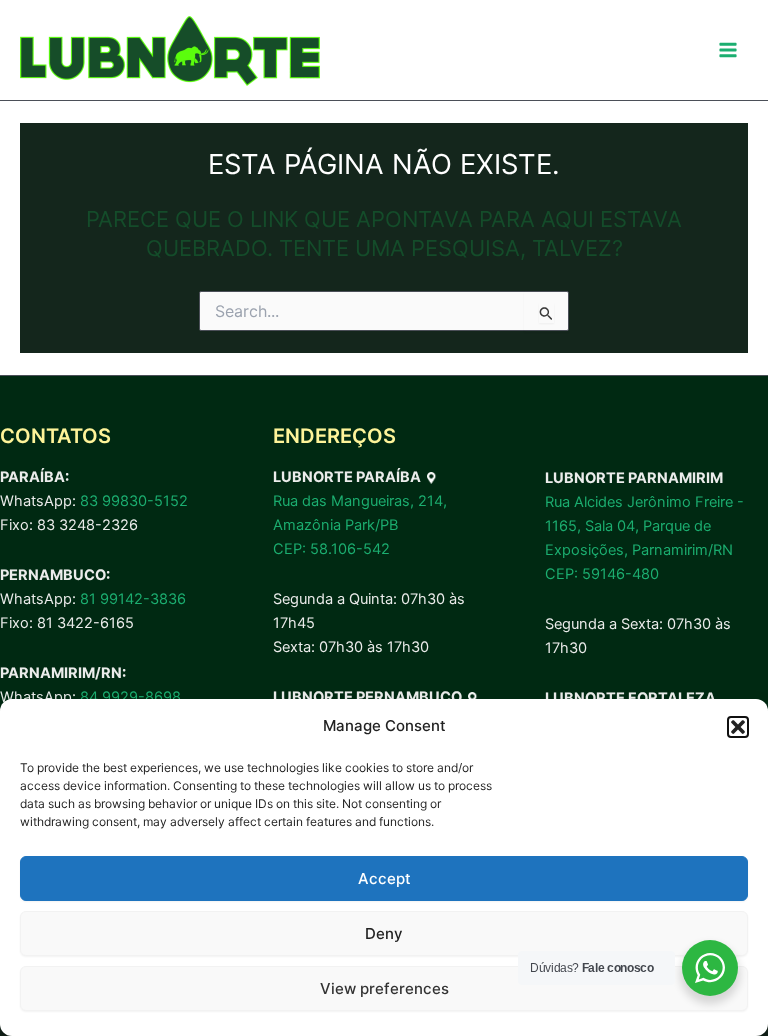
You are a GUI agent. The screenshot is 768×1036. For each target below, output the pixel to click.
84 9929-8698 (130, 697)
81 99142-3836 (133, 599)
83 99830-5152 (134, 501)
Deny (384, 933)
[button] (738, 727)
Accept (384, 878)
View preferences (384, 988)
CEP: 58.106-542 (331, 549)
